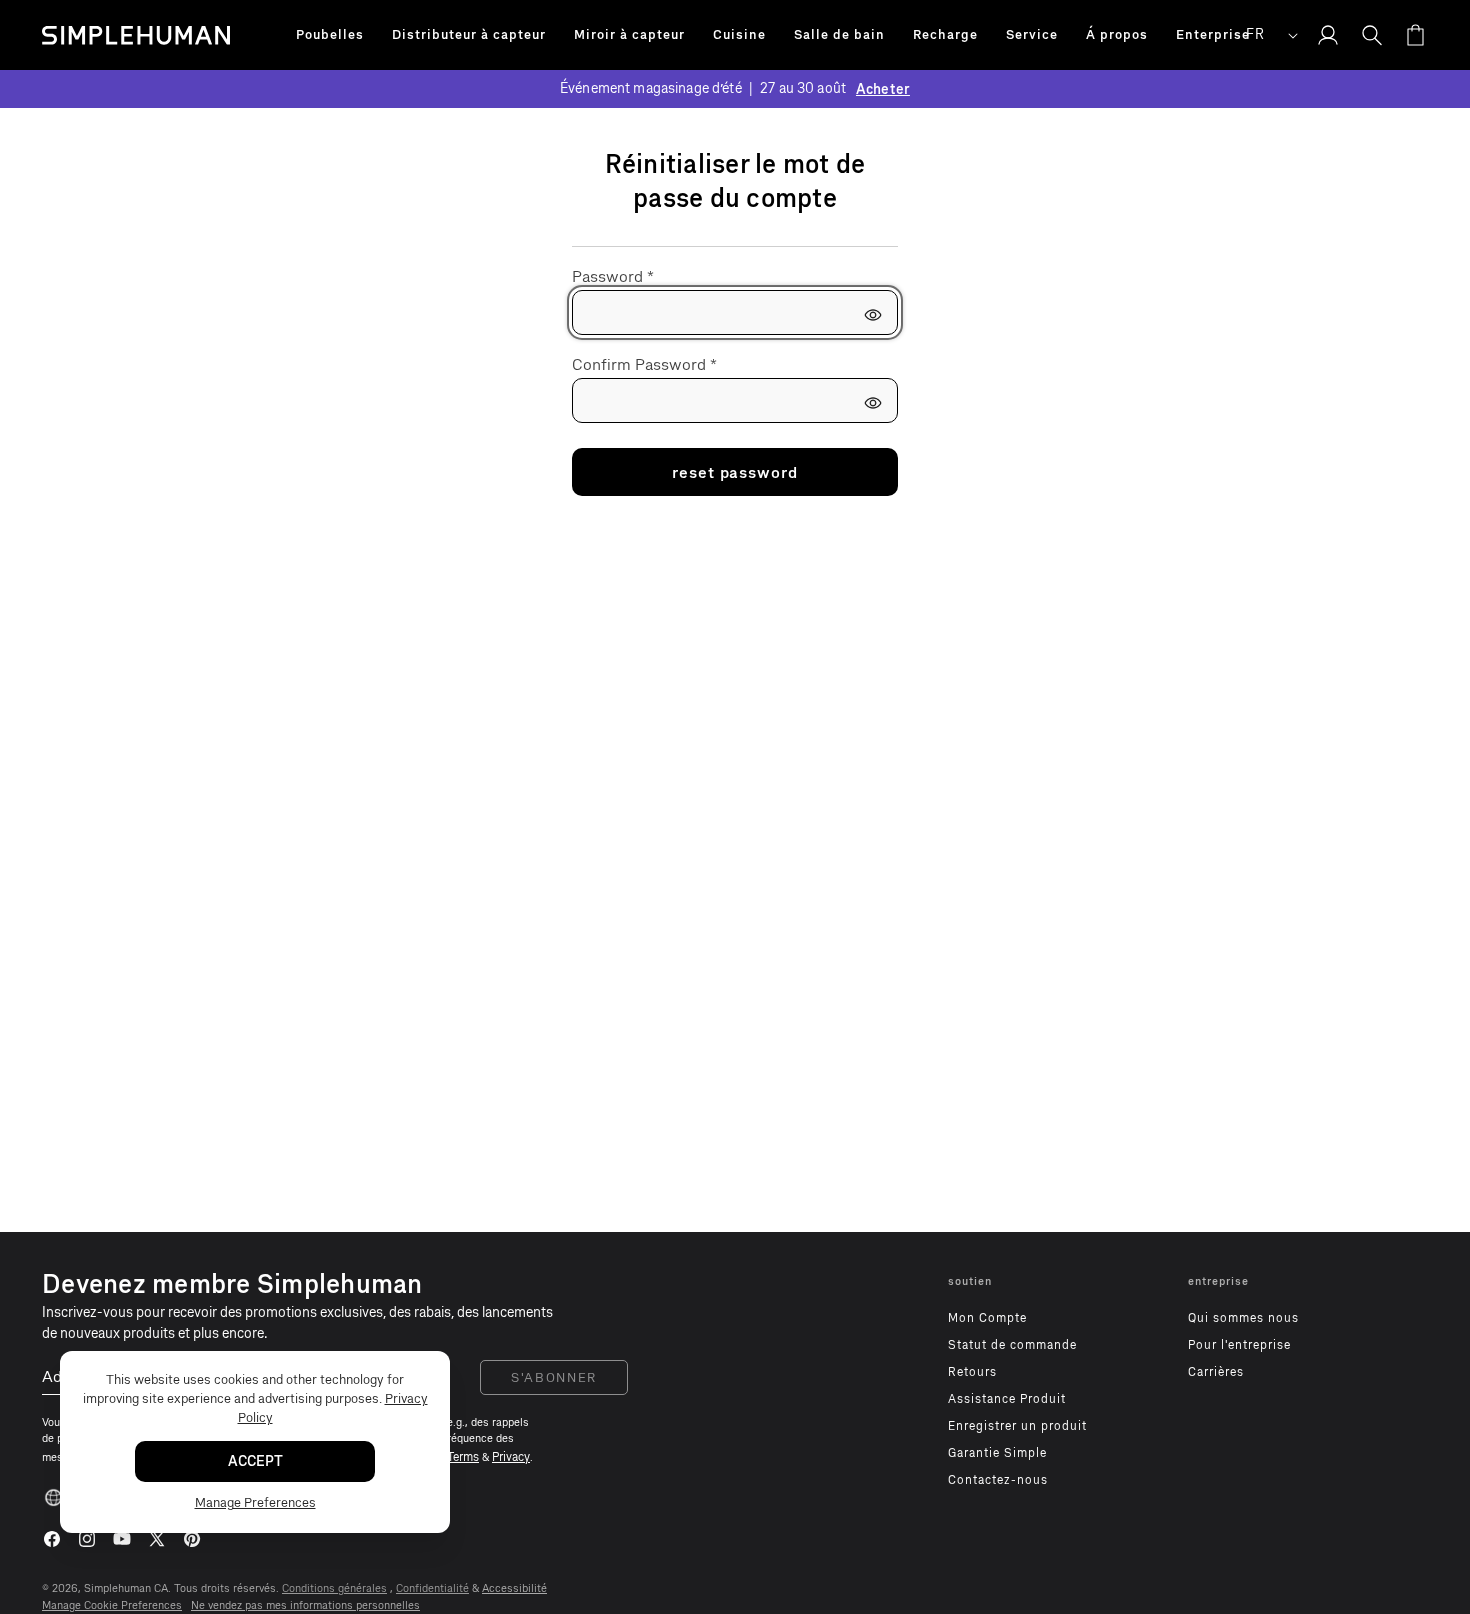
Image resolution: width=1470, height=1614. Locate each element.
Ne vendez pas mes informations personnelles (305, 1605)
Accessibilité (514, 1588)
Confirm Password (644, 364)
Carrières (1216, 1372)
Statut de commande (1012, 1345)
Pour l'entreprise (1239, 1345)
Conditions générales (334, 1588)
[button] (330, 35)
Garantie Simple (997, 1453)
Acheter (883, 89)
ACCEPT (255, 1462)
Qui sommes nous (1243, 1318)
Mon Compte (987, 1318)
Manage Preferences (255, 1503)
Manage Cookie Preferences (112, 1605)
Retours (972, 1372)
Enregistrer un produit (1017, 1426)
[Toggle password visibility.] (873, 315)
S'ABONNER (554, 1377)
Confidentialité (432, 1588)
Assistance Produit (1007, 1399)
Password (613, 276)
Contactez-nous (998, 1480)
